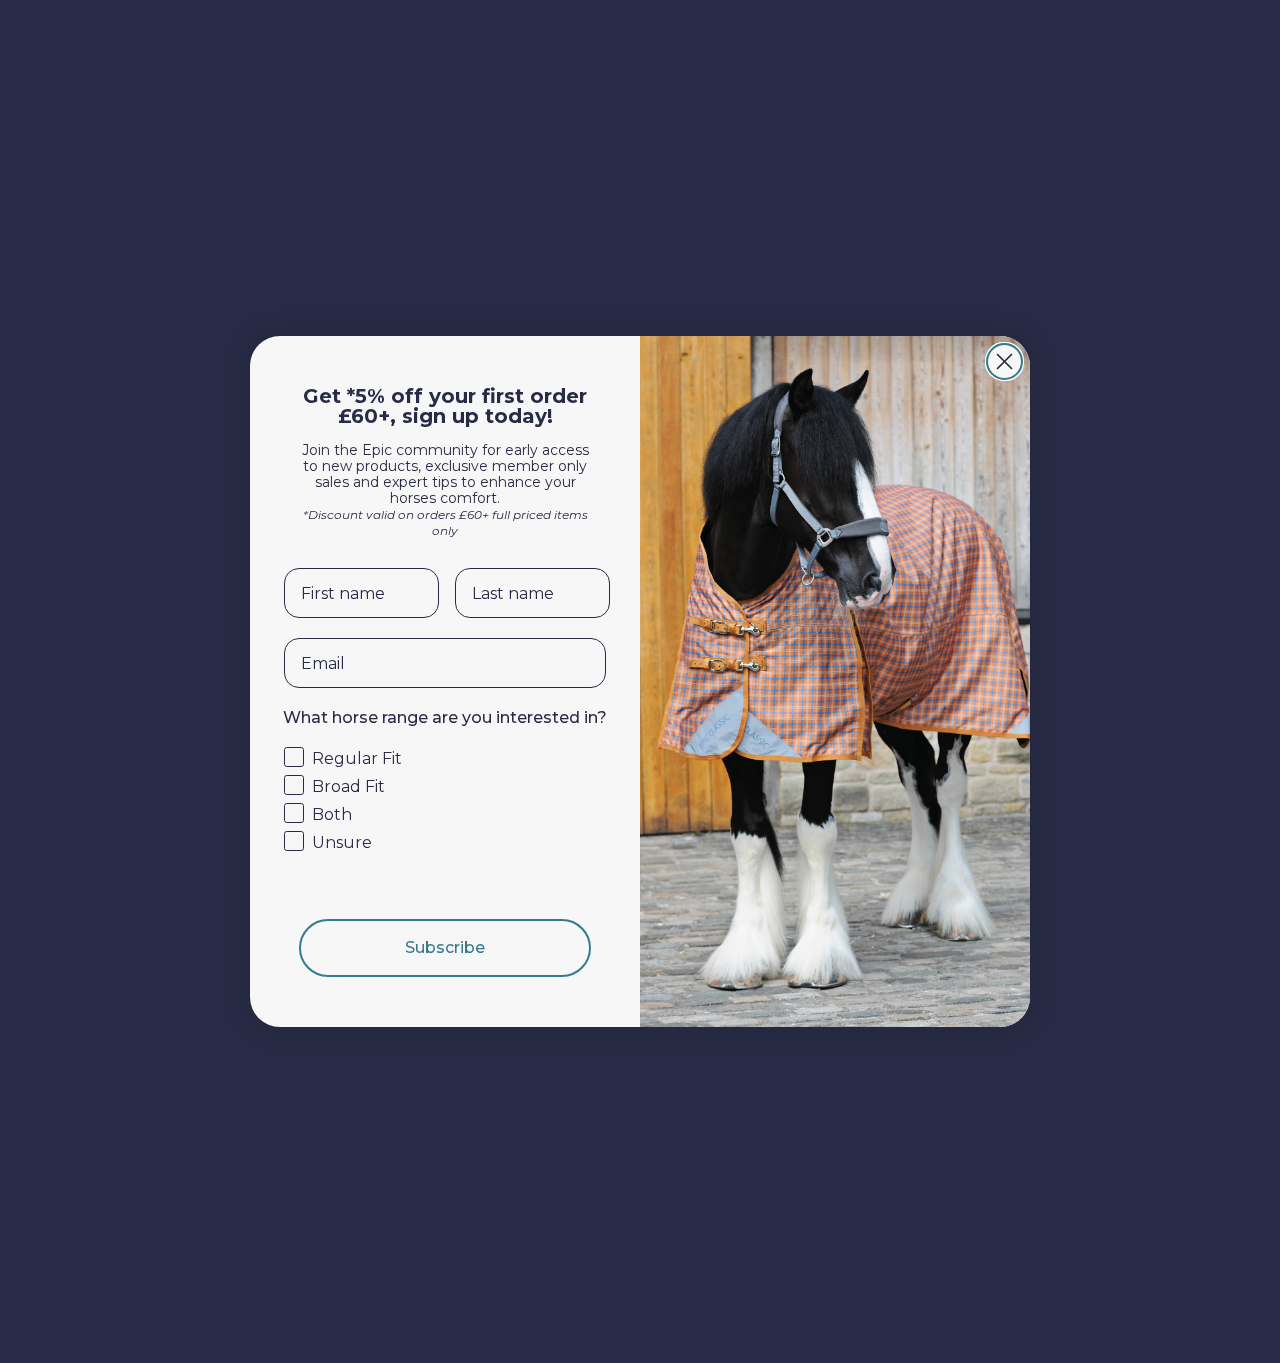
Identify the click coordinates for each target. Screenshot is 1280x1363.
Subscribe (445, 947)
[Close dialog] (1004, 361)
